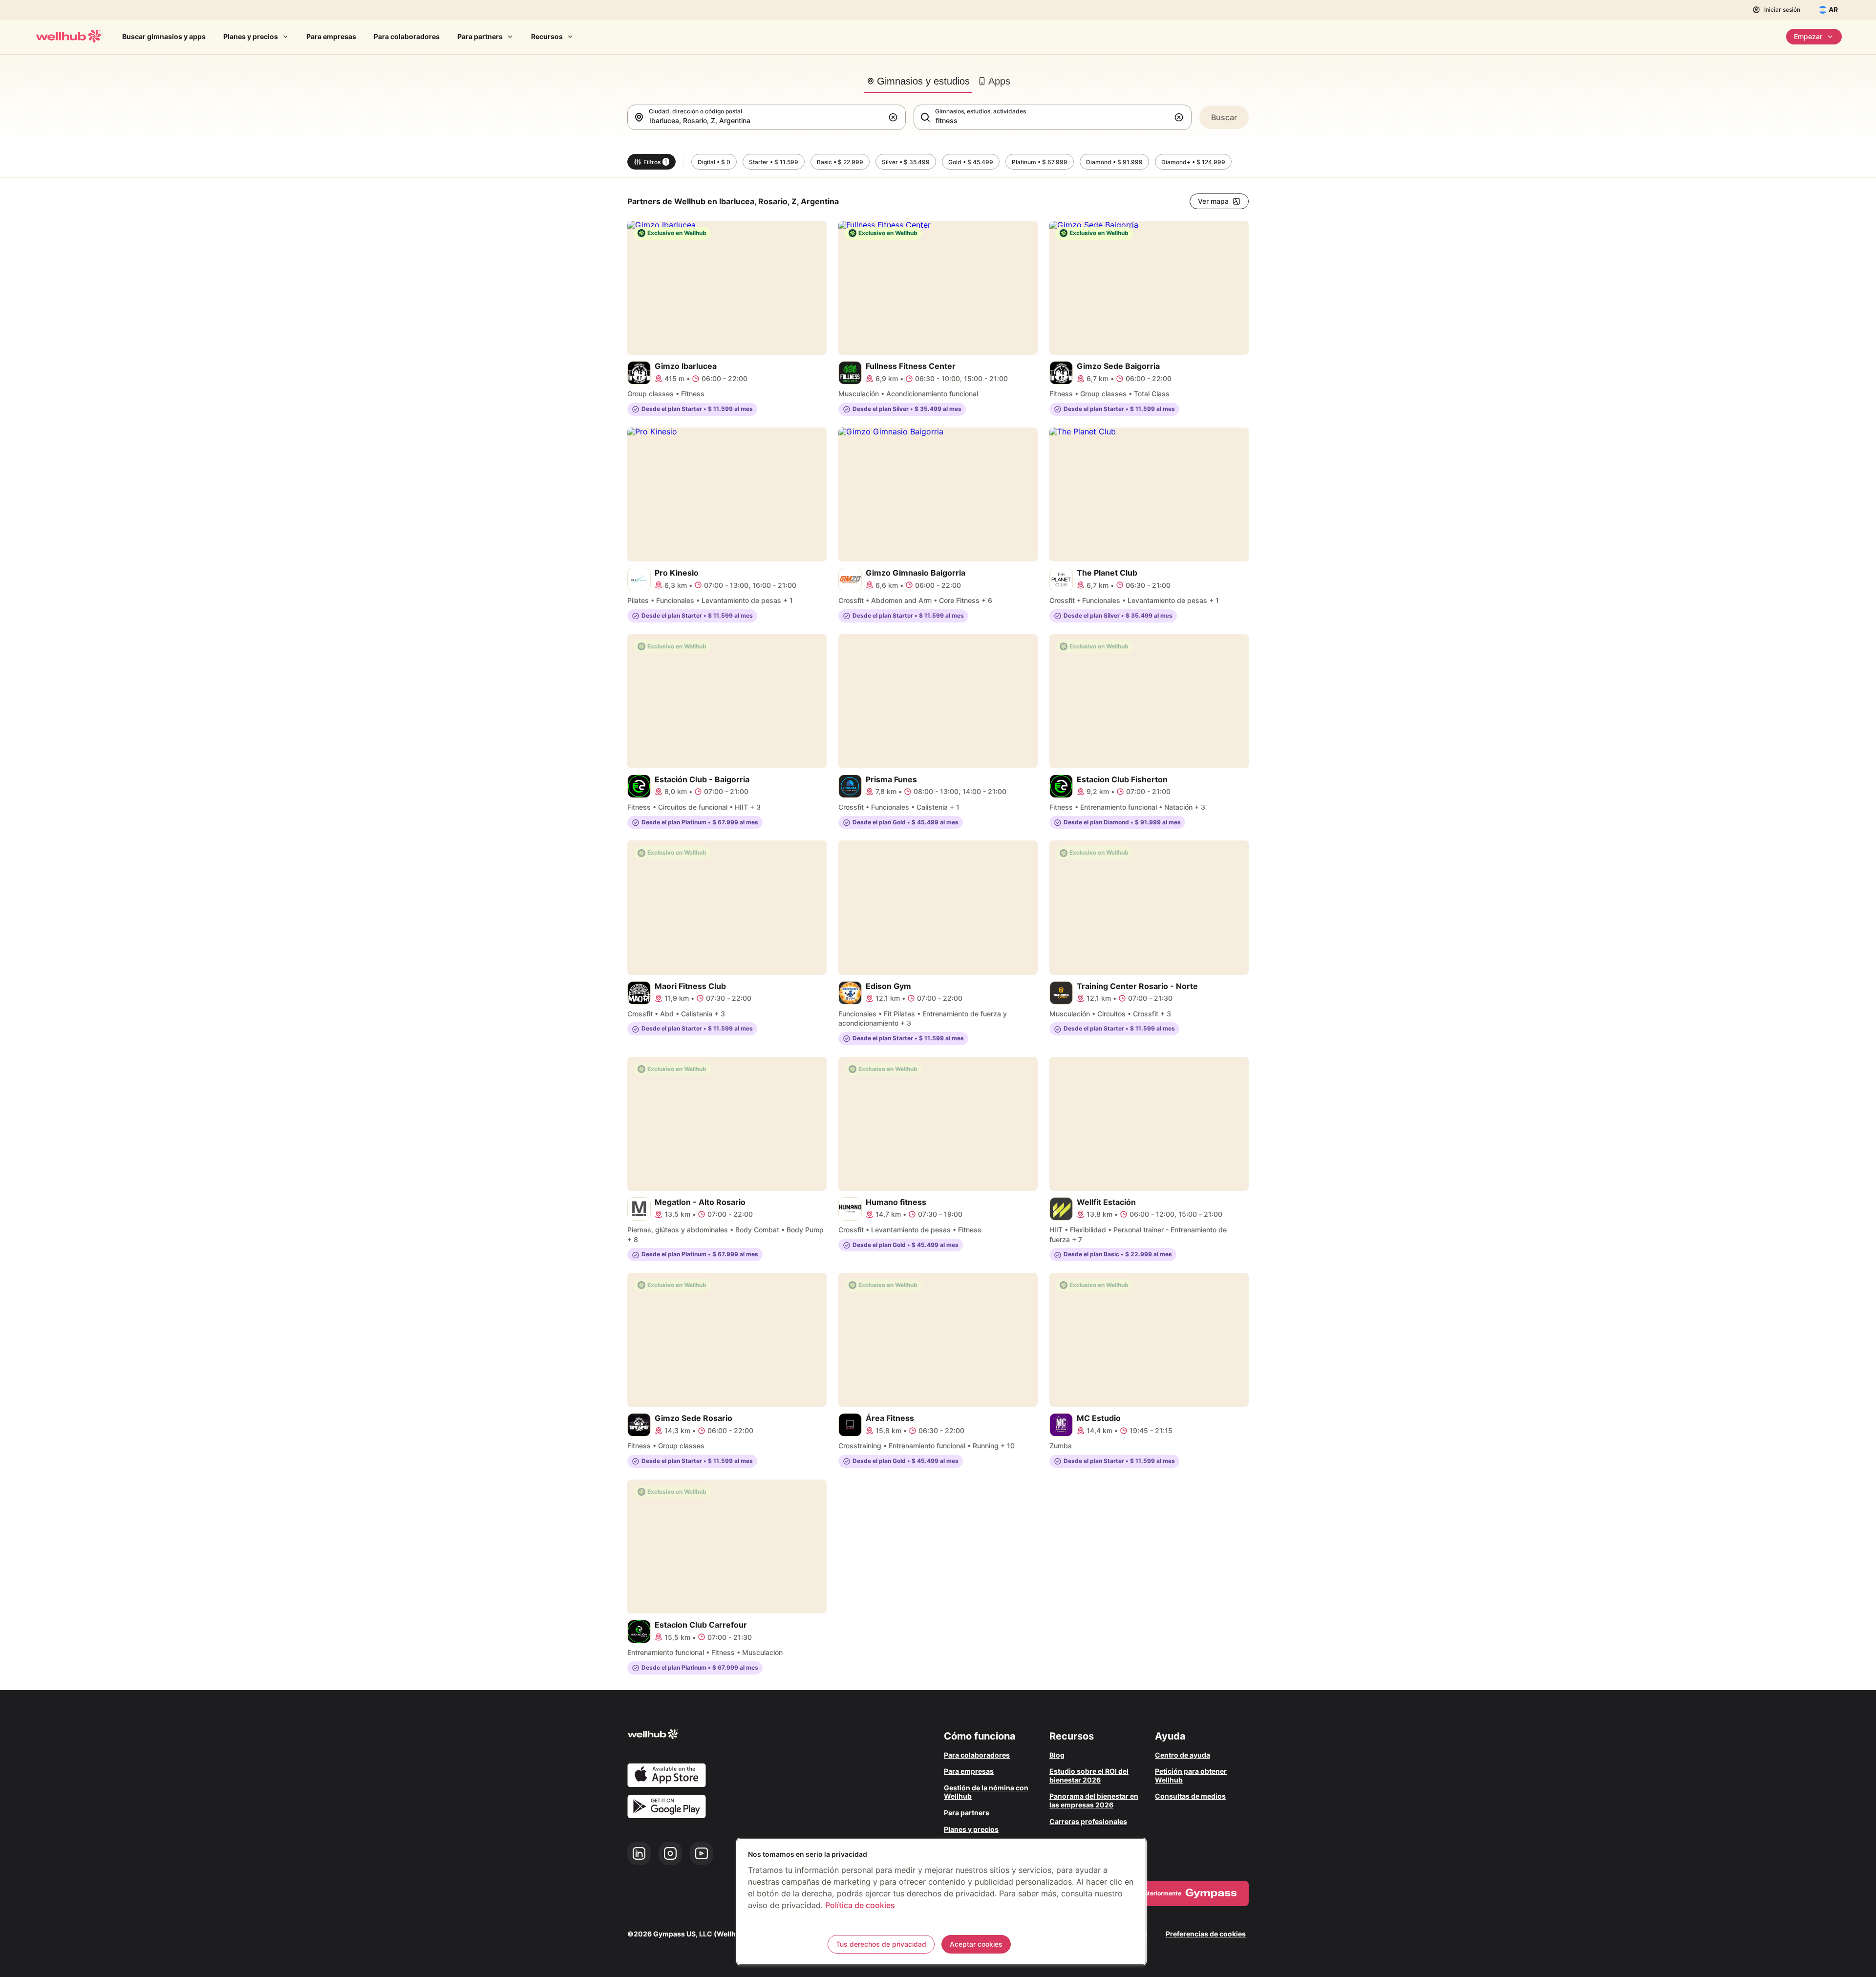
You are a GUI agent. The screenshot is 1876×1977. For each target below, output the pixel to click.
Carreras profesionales (1088, 1821)
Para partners (480, 36)
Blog (1057, 1755)
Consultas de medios (1190, 1796)
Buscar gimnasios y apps (164, 36)
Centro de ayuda (1183, 1755)
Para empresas (331, 36)
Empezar (1808, 36)
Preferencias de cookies (1206, 1934)
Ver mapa (1213, 201)
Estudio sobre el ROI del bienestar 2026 (1089, 1775)
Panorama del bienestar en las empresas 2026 (1094, 1800)
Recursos (547, 36)
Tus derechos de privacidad (881, 1944)
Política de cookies (860, 1905)
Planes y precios (251, 36)
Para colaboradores (407, 36)
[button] (895, 117)
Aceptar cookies (976, 1944)
